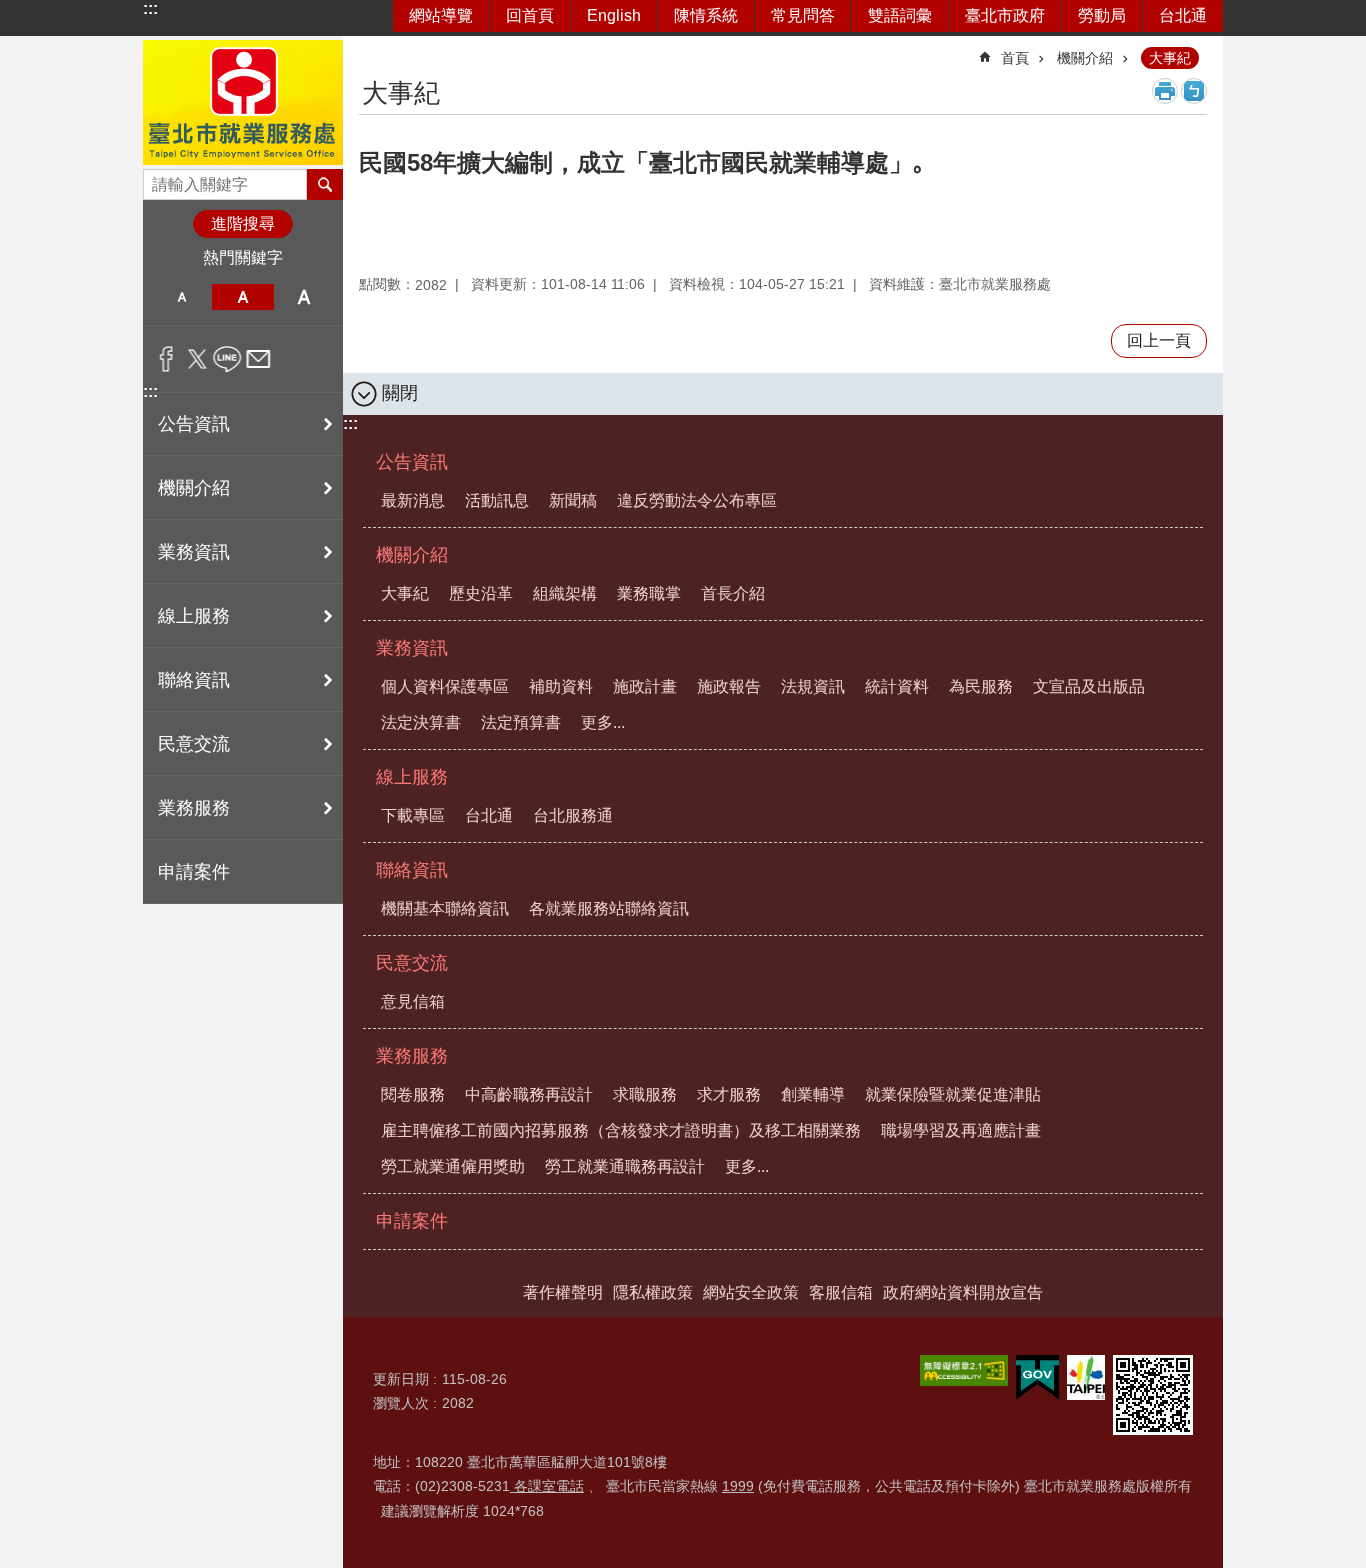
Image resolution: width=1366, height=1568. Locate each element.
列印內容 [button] (1165, 91)
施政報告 (729, 686)
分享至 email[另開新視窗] (258, 359)
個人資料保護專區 (445, 686)
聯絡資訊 (412, 870)
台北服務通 (573, 815)
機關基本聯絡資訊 (445, 908)
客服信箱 (841, 1292)
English (614, 15)
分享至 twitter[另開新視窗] (197, 359)
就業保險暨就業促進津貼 (953, 1094)
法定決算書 (421, 722)
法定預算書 (521, 722)
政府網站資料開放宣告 (963, 1292)
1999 (738, 1486)
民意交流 (412, 963)
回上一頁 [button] (1159, 340)
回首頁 (530, 15)
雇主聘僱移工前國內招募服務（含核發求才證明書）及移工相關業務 (621, 1130)
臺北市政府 (1005, 15)
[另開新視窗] (964, 1370)
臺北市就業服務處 (243, 102)
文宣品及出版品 (1089, 686)
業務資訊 (412, 648)
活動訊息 (497, 500)
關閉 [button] (400, 393)
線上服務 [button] (194, 616)
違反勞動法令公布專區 (697, 500)
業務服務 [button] (194, 808)
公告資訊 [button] (194, 424)
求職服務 (645, 1094)
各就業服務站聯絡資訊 (609, 908)
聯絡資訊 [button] (194, 680)
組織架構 (565, 593)
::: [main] (371, 49)
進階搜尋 (243, 223)
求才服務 (729, 1094)
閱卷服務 (413, 1094)
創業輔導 (813, 1094)
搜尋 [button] (325, 184)
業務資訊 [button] (194, 552)
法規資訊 (813, 686)
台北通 (1183, 15)
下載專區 (413, 815)
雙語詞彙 (900, 15)
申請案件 (194, 872)
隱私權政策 (653, 1292)
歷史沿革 (481, 593)
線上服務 (412, 777)
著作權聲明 (563, 1292)
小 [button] (181, 297)
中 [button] (242, 297)
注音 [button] (1194, 91)
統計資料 (897, 686)
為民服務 (981, 686)
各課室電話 (547, 1486)
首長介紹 (733, 593)
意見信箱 (413, 1001)
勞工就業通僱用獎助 (453, 1166)
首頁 (1015, 58)
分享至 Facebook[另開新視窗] (166, 359)
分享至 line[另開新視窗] (227, 359)
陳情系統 (706, 15)
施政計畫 (645, 686)
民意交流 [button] (194, 744)
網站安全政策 (751, 1292)
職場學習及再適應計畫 (961, 1130)
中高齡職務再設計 (529, 1094)
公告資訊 (412, 462)
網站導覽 (441, 15)
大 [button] (304, 297)
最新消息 (413, 500)
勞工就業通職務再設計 (625, 1166)
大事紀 (1170, 58)
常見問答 (803, 15)
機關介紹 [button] (194, 488)
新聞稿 (573, 500)
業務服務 (412, 1056)
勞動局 (1102, 15)
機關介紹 (1085, 58)
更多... (603, 722)
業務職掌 (649, 593)
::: (150, 8)
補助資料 (561, 686)
